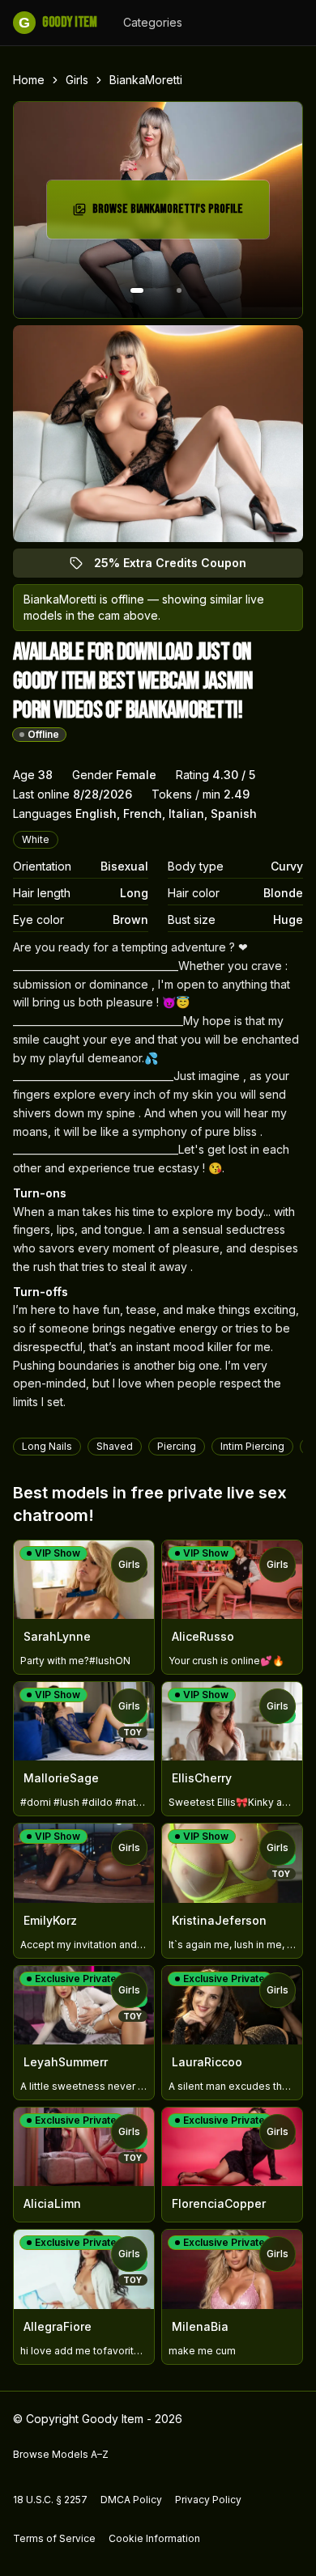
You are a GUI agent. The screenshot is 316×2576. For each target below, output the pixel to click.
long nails (47, 1446)
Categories (153, 22)
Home (29, 80)
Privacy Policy (208, 2500)
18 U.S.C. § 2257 (50, 2500)
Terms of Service (54, 2538)
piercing (177, 1446)
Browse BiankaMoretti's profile (168, 214)
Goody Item (58, 22)
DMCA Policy (131, 2500)
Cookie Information (154, 2538)
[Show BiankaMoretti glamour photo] (179, 290)
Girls (77, 80)
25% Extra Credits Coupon (179, 567)
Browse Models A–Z (61, 2454)
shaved (115, 1446)
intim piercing (252, 1446)
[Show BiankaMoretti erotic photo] (137, 290)
